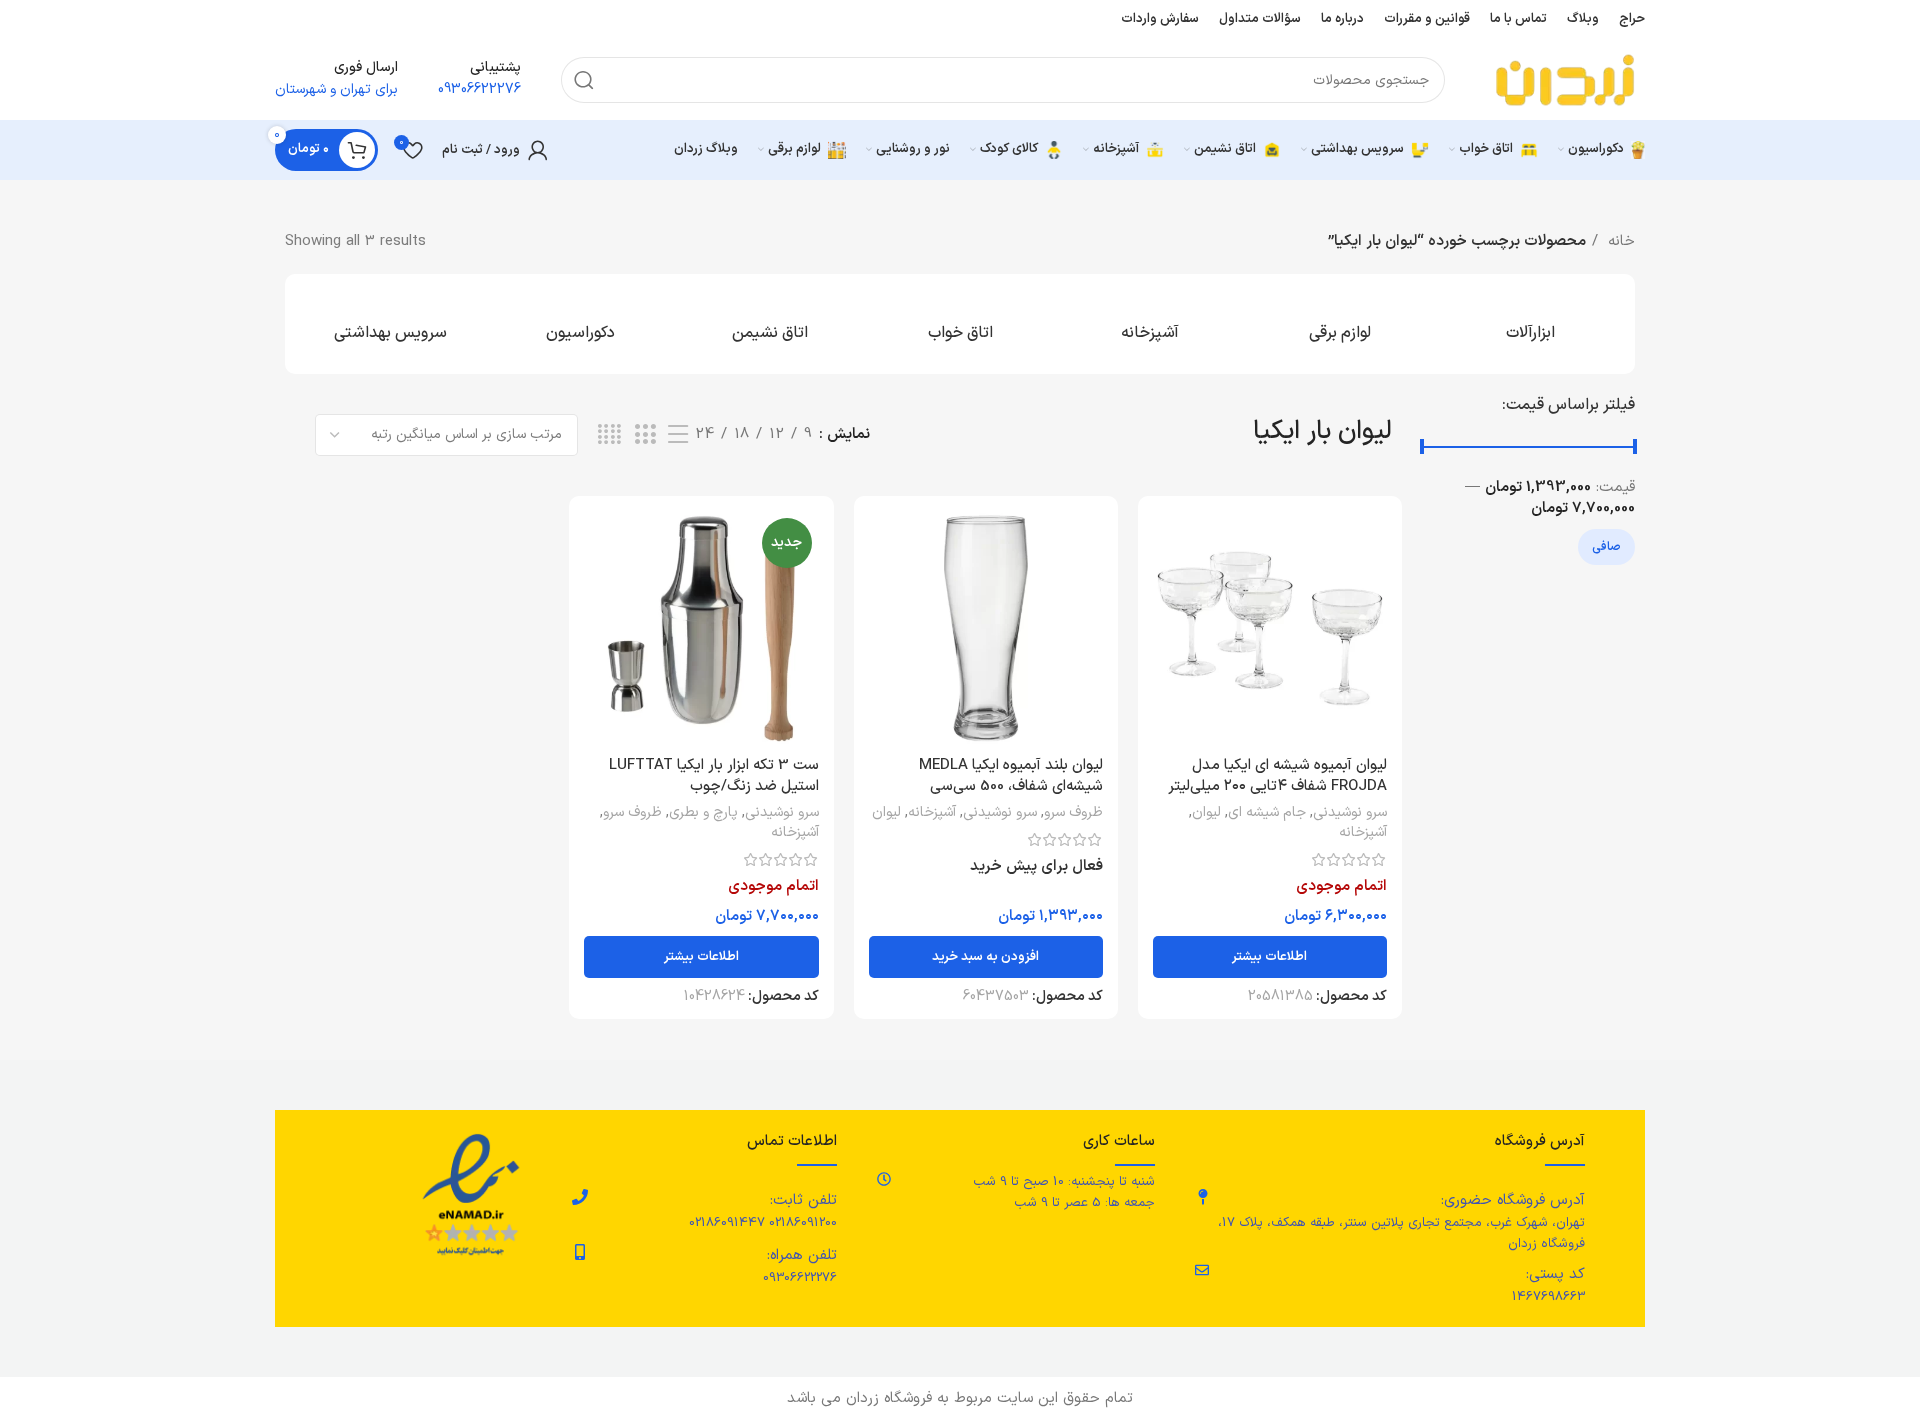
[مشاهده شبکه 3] (645, 435)
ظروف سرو (1073, 813)
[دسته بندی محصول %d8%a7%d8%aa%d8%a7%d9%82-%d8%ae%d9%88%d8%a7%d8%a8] (960, 324)
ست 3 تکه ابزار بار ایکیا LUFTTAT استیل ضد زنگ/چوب (714, 776)
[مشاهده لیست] (678, 435)
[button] (986, 957)
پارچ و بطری (703, 813)
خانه (1619, 241)
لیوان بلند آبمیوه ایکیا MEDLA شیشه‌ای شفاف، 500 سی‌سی (1011, 776)
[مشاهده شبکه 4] (609, 435)
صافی (1606, 547)
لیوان (1206, 813)
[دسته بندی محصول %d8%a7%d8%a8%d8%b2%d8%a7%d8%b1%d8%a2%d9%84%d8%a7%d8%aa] (1530, 324)
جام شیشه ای (1267, 813)
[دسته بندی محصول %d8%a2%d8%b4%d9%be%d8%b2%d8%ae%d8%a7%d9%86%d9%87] (1150, 324)
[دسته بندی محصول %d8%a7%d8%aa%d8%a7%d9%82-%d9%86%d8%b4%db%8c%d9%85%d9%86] (770, 324)
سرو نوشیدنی (1350, 813)
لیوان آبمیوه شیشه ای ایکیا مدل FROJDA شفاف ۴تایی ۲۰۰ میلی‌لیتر (1277, 776)
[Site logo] (1565, 79)
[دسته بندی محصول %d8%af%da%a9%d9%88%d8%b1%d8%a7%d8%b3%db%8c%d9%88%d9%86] (580, 324)
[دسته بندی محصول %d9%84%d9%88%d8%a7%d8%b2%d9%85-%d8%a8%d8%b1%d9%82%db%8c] (1340, 324)
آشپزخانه (1363, 833)
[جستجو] (584, 80)
